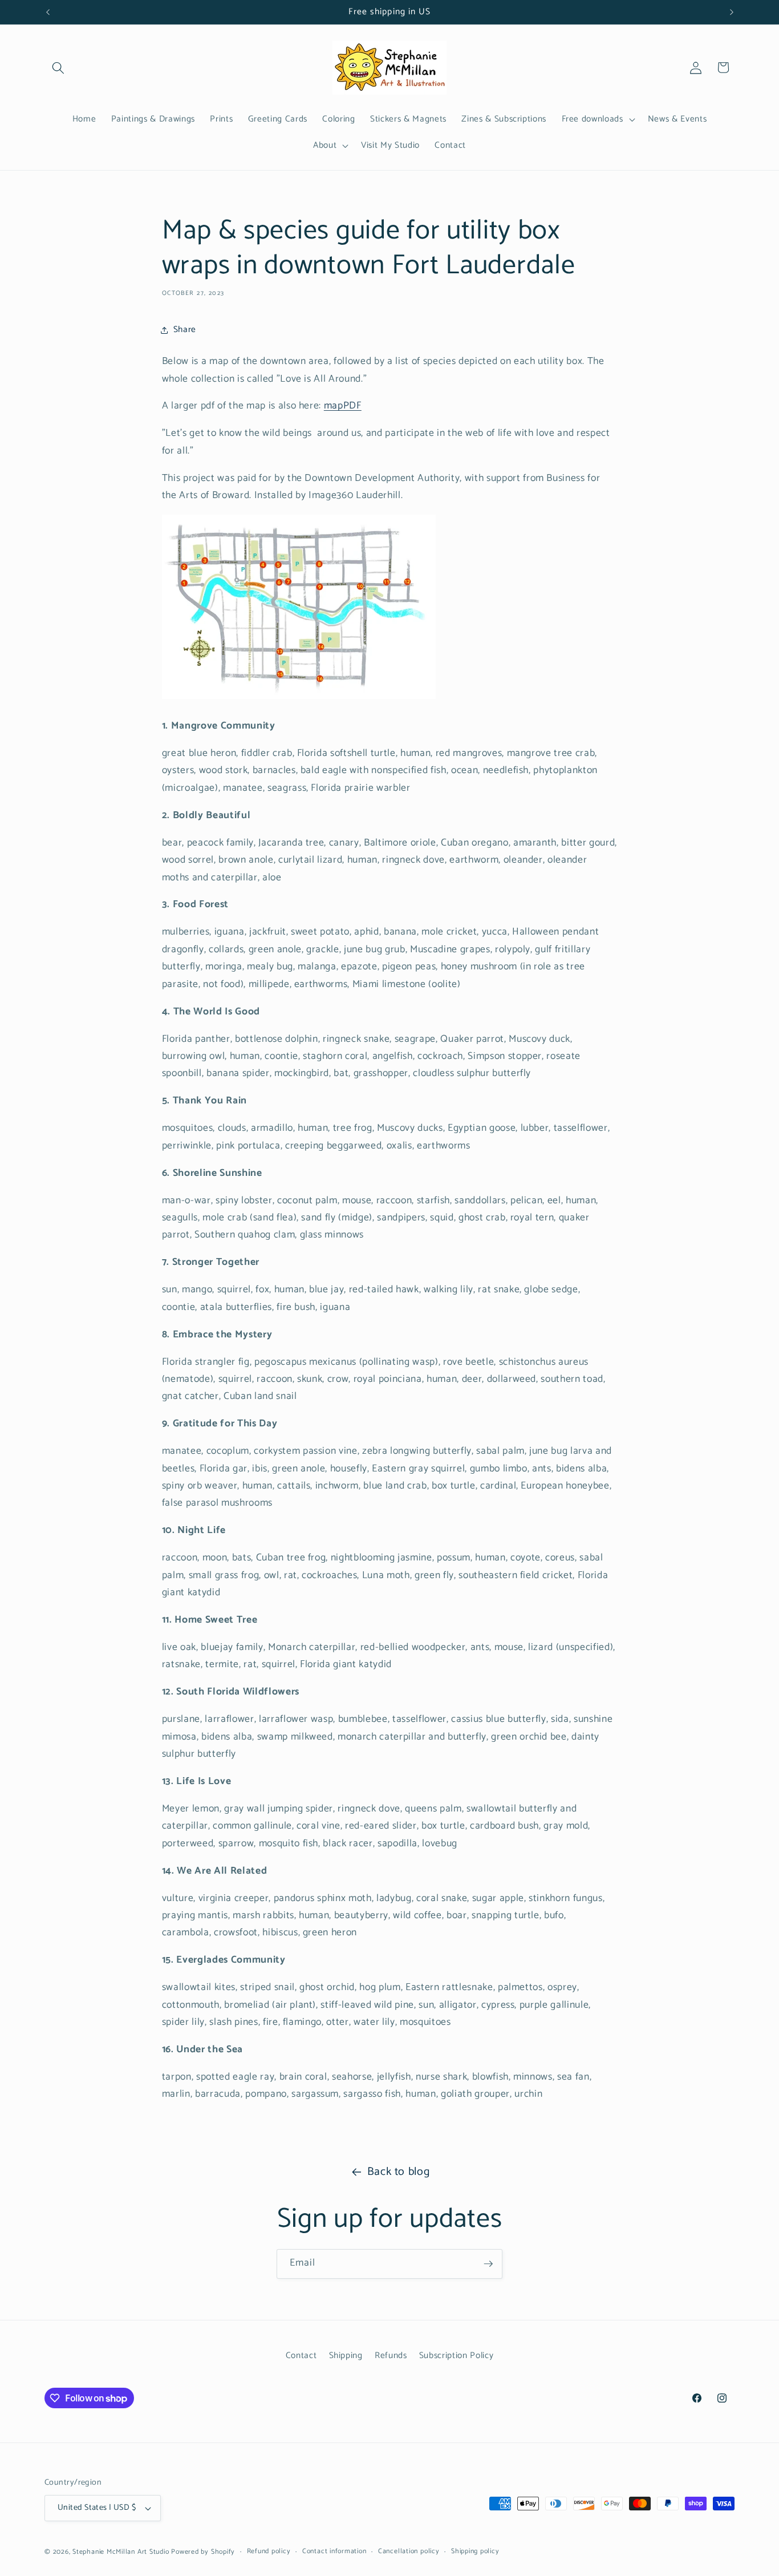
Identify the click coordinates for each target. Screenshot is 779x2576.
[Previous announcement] (48, 12)
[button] (58, 67)
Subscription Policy (457, 2355)
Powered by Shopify (203, 2552)
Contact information (334, 2552)
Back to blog (399, 2172)
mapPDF (343, 406)
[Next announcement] (732, 12)
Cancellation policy (409, 2552)
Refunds (391, 2355)
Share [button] (185, 329)
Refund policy (269, 2552)
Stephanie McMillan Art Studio (121, 2552)
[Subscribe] (488, 2264)
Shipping (346, 2355)
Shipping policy (475, 2552)
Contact (301, 2355)
